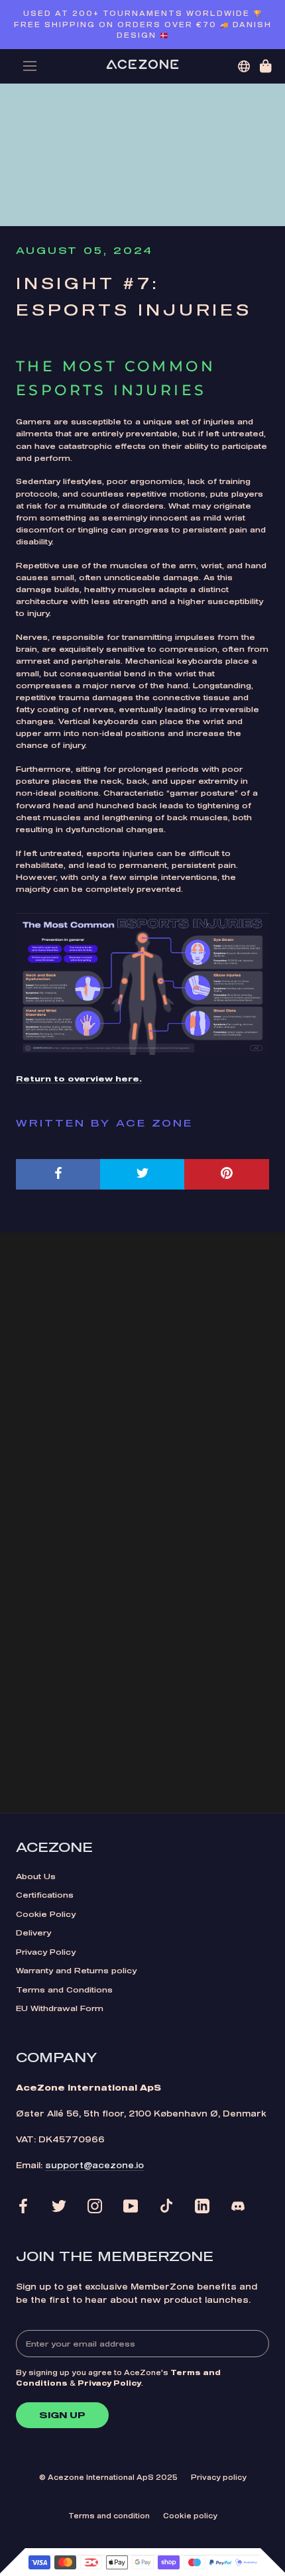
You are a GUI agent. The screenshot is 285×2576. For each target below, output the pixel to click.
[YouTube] (131, 2206)
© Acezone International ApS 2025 (108, 2477)
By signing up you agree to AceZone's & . (118, 2378)
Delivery (33, 1932)
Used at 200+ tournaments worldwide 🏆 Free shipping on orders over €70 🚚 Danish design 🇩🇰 (143, 24)
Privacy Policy (46, 1952)
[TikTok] (166, 2206)
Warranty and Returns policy (76, 1970)
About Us (36, 1876)
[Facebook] (23, 2206)
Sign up (62, 2415)
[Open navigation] (30, 66)
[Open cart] (266, 66)
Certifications (45, 1895)
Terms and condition (109, 2516)
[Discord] (238, 2206)
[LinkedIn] (202, 2206)
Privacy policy (219, 2477)
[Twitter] (59, 2206)
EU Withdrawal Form (60, 2008)
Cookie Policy (46, 1914)
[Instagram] (95, 2206)
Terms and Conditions (64, 1990)
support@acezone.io (94, 2165)
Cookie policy (190, 2516)
